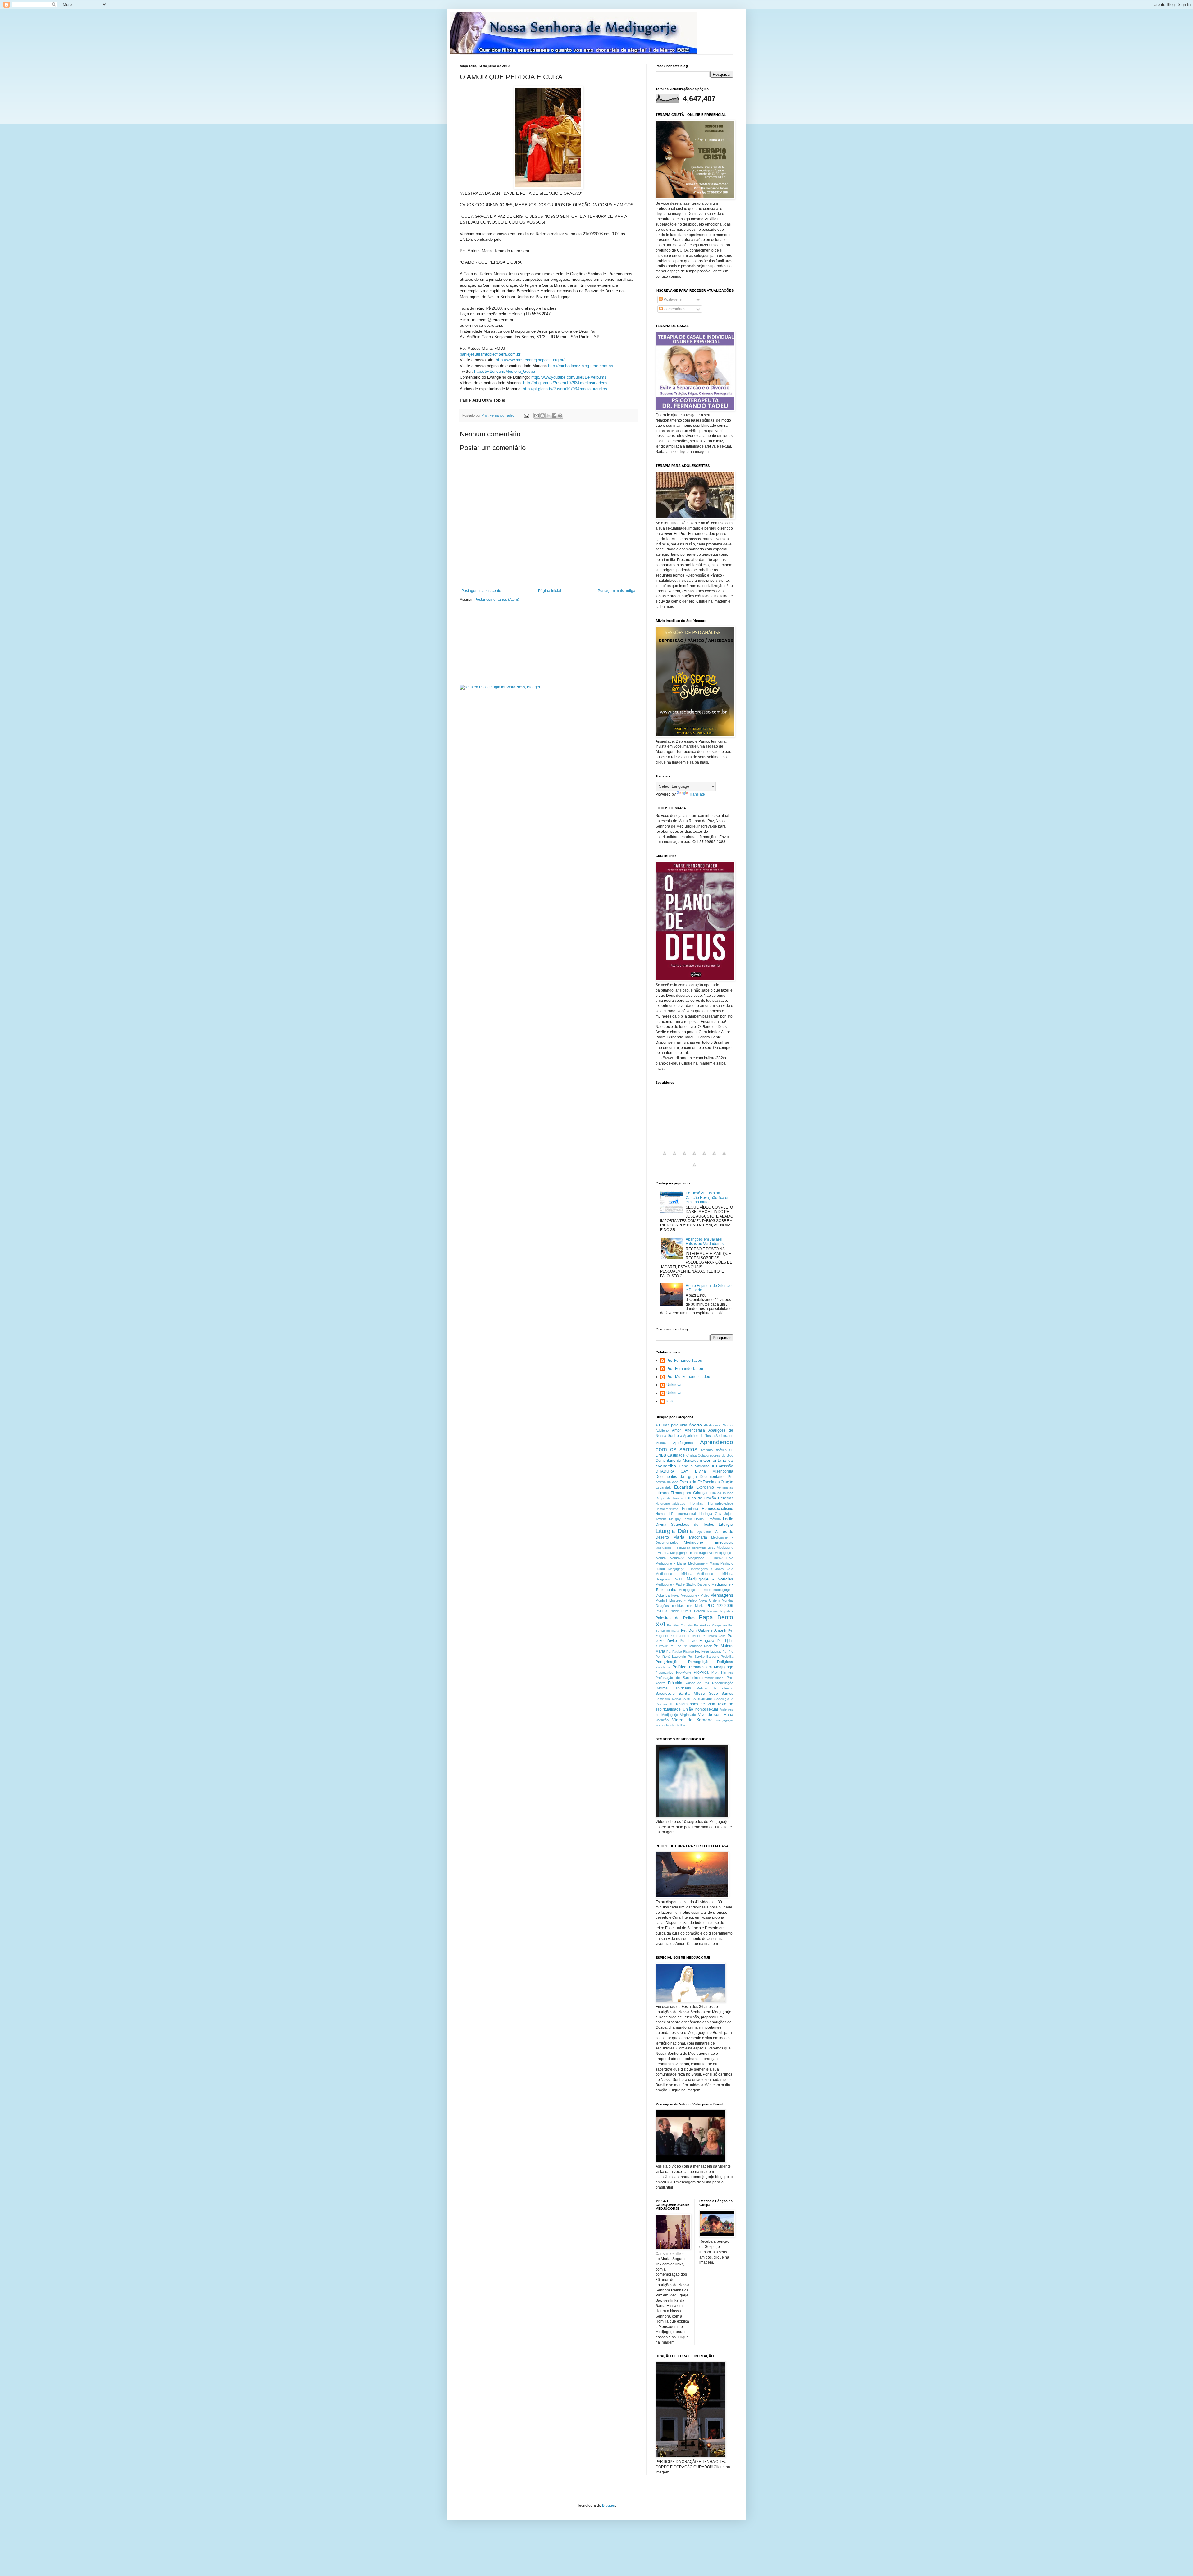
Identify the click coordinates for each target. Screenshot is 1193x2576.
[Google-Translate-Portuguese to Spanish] (694, 1168)
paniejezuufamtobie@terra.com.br (490, 354)
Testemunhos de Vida (695, 1704)
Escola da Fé (691, 1482)
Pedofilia (727, 1657)
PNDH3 (661, 1611)
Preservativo (664, 1673)
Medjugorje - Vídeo (695, 1595)
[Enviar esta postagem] (526, 415)
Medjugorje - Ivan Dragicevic (692, 1553)
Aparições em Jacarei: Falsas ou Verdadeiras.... (706, 1242)
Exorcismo (705, 1487)
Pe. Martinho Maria (697, 1646)
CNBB (661, 1455)
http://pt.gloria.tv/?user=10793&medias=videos (565, 383)
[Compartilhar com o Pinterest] (560, 416)
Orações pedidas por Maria (679, 1606)
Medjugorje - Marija (671, 1563)
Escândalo (663, 1487)
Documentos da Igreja (676, 1477)
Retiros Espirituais (673, 1688)
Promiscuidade (713, 1678)
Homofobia (690, 1509)
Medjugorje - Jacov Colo (711, 1558)
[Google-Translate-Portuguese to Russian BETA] (724, 1157)
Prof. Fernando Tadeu (685, 1369)
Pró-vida (675, 1683)
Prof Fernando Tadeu (684, 1361)
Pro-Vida (701, 1672)
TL (671, 1704)
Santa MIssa (692, 1693)
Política (679, 1667)
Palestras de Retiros (675, 1618)
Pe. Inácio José (714, 1636)
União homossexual (700, 1709)
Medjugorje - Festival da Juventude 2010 (686, 1548)
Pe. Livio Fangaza (697, 1641)
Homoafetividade (721, 1503)
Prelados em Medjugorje (711, 1667)
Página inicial (550, 591)
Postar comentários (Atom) (497, 600)
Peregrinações (668, 1662)
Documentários (713, 1477)
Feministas (725, 1487)
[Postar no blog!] (542, 416)
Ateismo (707, 1450)
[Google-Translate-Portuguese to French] (674, 1157)
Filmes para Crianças (690, 1493)
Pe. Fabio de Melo (684, 1636)
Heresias (726, 1498)
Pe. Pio (728, 1651)
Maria (679, 1537)
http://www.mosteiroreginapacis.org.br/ (530, 360)
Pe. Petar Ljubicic (708, 1651)
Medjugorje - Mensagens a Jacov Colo (701, 1569)
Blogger (609, 2505)
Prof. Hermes (722, 1672)
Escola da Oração (718, 1482)
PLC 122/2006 (720, 1606)
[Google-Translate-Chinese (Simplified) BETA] (665, 1157)
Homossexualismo (718, 1509)
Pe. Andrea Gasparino (711, 1625)
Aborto (695, 1425)
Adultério (662, 1430)
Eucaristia (684, 1487)
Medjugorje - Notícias (710, 1579)
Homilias (697, 1503)
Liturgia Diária (674, 1531)
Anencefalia (695, 1430)
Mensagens (722, 1595)
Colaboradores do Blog (715, 1455)
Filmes (662, 1493)
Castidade (676, 1455)
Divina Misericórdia (714, 1471)
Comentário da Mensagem (679, 1461)
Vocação (662, 1720)
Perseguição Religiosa (711, 1662)
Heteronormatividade (670, 1504)
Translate (697, 794)
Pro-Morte (684, 1672)
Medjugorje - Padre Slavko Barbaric (683, 1584)
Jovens (661, 1519)
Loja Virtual (704, 1532)
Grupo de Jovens (670, 1498)
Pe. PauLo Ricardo (680, 1651)
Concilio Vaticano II (696, 1466)
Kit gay (675, 1519)
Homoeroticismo (667, 1509)
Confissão (725, 1466)
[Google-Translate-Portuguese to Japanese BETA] (704, 1157)
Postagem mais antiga (617, 591)
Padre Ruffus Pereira (687, 1611)
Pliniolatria (663, 1667)
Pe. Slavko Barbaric (704, 1657)
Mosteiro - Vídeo (683, 1600)
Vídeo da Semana (692, 1720)
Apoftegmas (683, 1443)
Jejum (729, 1514)
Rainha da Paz (697, 1683)
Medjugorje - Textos (695, 1590)
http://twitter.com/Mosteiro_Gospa (505, 371)
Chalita (691, 1455)
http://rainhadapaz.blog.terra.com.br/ (581, 366)
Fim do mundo (722, 1493)
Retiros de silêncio (715, 1688)
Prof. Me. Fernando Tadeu (688, 1377)
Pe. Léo (676, 1646)
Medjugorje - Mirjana (674, 1574)
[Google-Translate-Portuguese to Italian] (694, 1157)
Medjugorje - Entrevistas (708, 1543)
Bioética (721, 1450)
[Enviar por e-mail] (537, 416)
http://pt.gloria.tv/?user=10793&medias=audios (565, 389)
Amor (676, 1430)
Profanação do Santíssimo (678, 1678)
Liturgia (726, 1524)
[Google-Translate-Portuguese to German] (684, 1157)
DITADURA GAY (672, 1471)
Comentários (674, 309)
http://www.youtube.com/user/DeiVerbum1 (569, 377)
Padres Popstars (720, 1611)
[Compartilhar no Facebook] (554, 416)
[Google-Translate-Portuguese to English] (714, 1157)
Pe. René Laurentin (671, 1657)
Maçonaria (698, 1537)
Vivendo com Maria (716, 1715)
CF (731, 1450)
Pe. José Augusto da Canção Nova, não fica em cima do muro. (708, 1198)
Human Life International (676, 1514)
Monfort (661, 1600)
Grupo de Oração (701, 1498)
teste (670, 1401)
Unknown (674, 1385)
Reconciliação (723, 1683)
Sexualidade (703, 1699)
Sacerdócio (665, 1694)
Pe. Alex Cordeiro (680, 1625)
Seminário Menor (668, 1699)
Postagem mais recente (481, 591)
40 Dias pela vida (671, 1425)
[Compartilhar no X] (548, 416)
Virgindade (688, 1715)
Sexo (687, 1699)
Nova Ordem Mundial (716, 1600)
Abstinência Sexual (719, 1425)
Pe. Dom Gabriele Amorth (704, 1630)
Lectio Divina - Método (702, 1519)
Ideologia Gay (710, 1514)
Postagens (672, 299)
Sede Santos (721, 1694)
